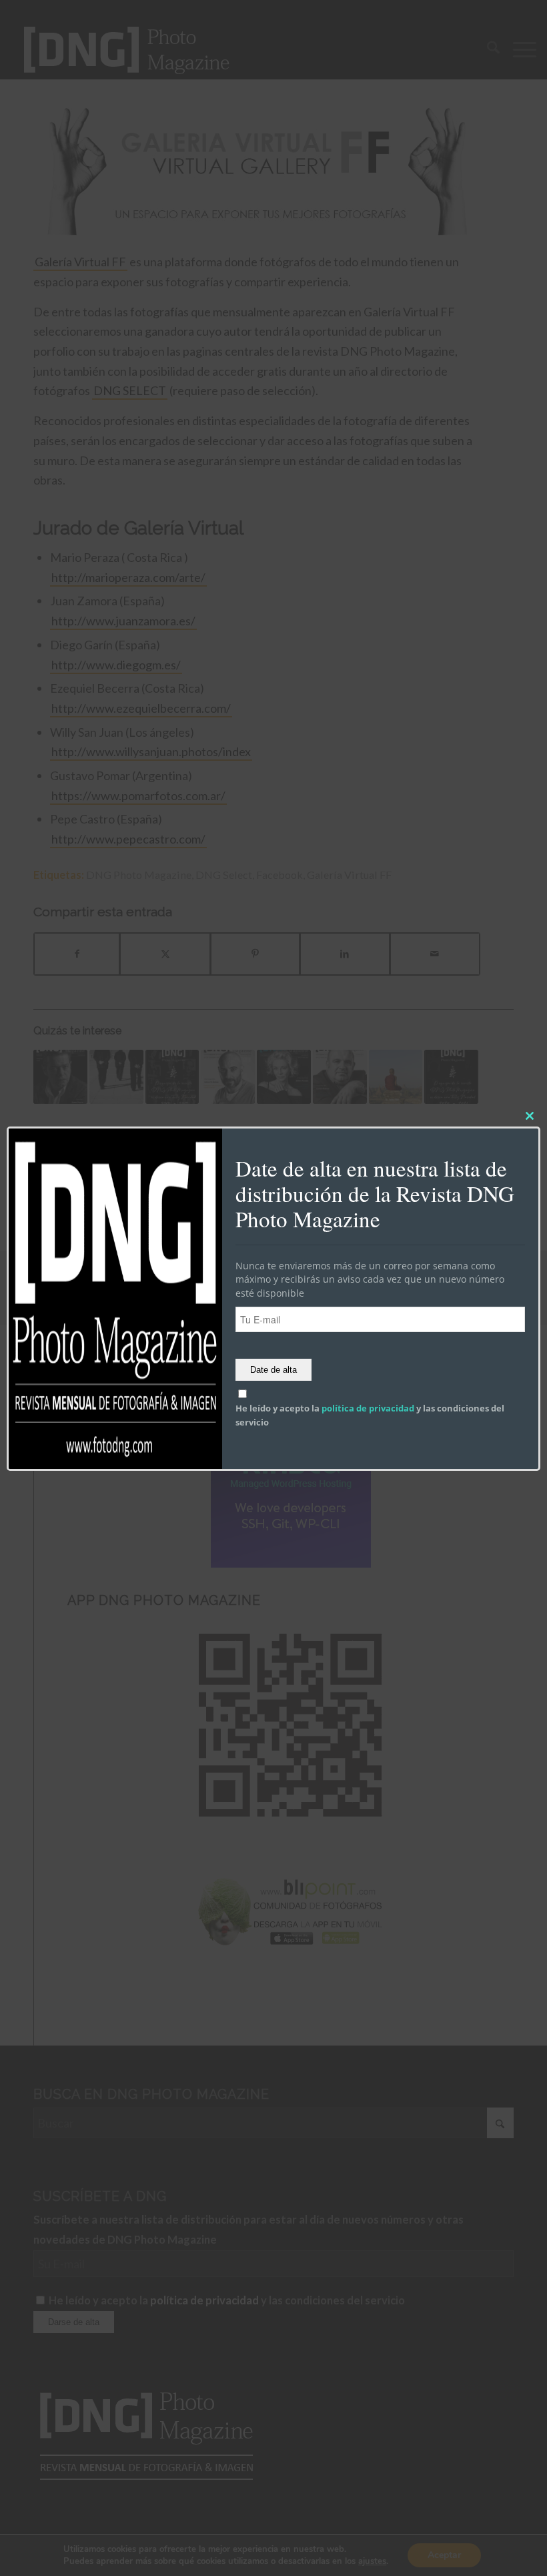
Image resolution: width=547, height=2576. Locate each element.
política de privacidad (368, 1408)
